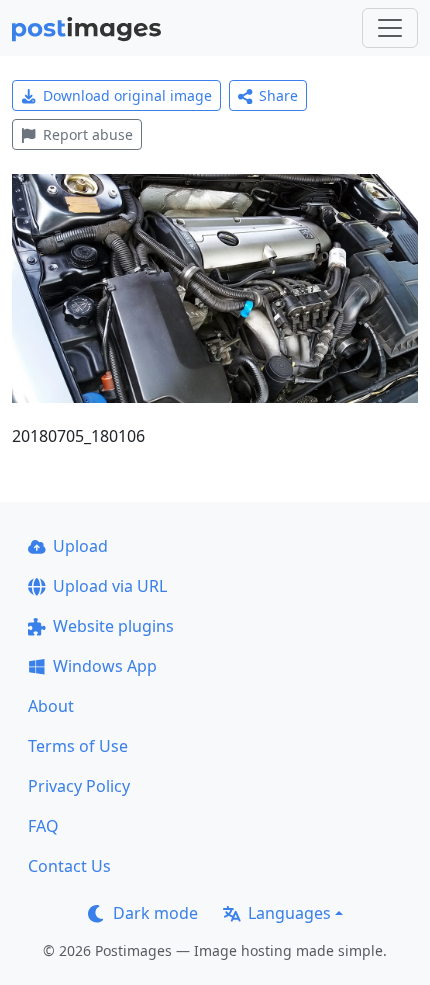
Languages (289, 913)
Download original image (127, 95)
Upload (80, 546)
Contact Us (69, 866)
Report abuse (88, 134)
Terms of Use (78, 746)
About (51, 706)
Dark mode (155, 913)
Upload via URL (110, 586)
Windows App (105, 666)
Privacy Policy (79, 786)
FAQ (43, 826)
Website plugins (113, 626)
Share (278, 95)
